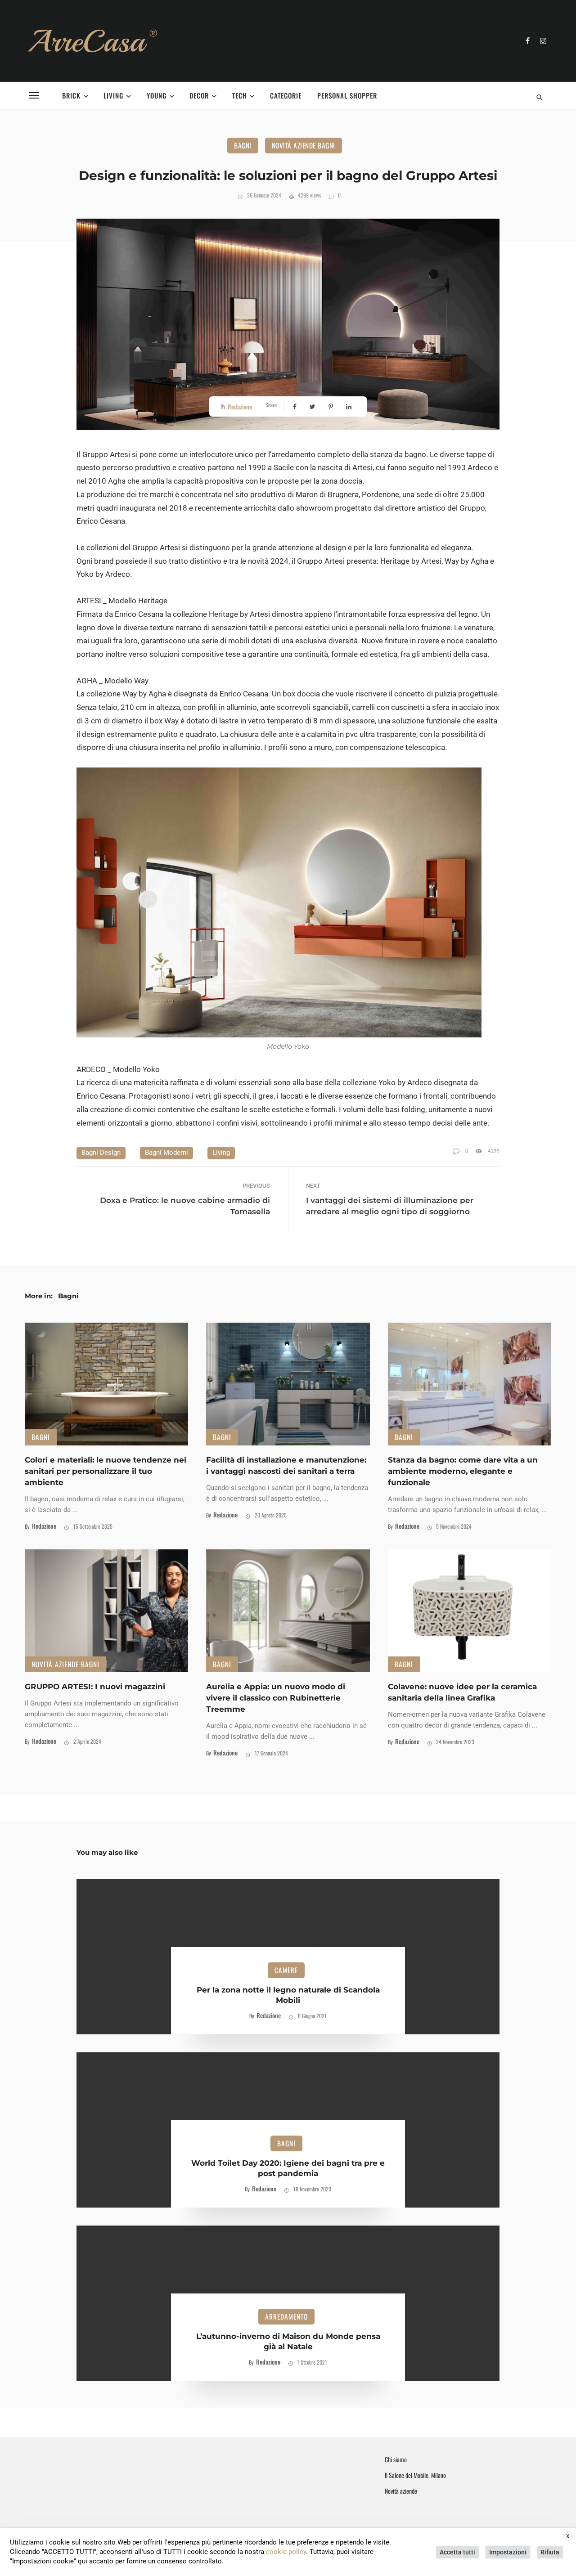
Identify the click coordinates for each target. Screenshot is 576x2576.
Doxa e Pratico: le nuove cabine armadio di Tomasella (185, 1206)
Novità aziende (401, 2491)
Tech (240, 95)
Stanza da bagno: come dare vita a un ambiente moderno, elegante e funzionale (463, 1471)
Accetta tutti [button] (457, 2552)
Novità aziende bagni (304, 145)
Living (113, 95)
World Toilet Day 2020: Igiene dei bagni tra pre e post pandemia (288, 2168)
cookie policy (286, 2552)
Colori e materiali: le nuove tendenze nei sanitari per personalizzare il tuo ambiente (106, 1471)
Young (157, 95)
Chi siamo (396, 2459)
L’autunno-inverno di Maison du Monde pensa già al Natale (288, 2342)
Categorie (286, 95)
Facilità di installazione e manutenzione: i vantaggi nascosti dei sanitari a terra (286, 1465)
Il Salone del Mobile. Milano (415, 2475)
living (221, 1153)
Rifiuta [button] (550, 2552)
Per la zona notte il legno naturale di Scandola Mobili (288, 1995)
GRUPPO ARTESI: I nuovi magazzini (95, 1687)
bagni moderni (166, 1153)
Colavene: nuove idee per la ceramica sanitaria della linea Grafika (462, 1692)
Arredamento (286, 2316)
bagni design (101, 1153)
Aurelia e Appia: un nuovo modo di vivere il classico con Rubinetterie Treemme (276, 1698)
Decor (199, 95)
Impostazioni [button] (508, 2552)
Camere (286, 1970)
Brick (71, 95)
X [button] (568, 2536)
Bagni (243, 145)
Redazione (240, 406)
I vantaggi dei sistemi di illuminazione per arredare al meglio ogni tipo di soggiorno (390, 1206)
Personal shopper (347, 95)
